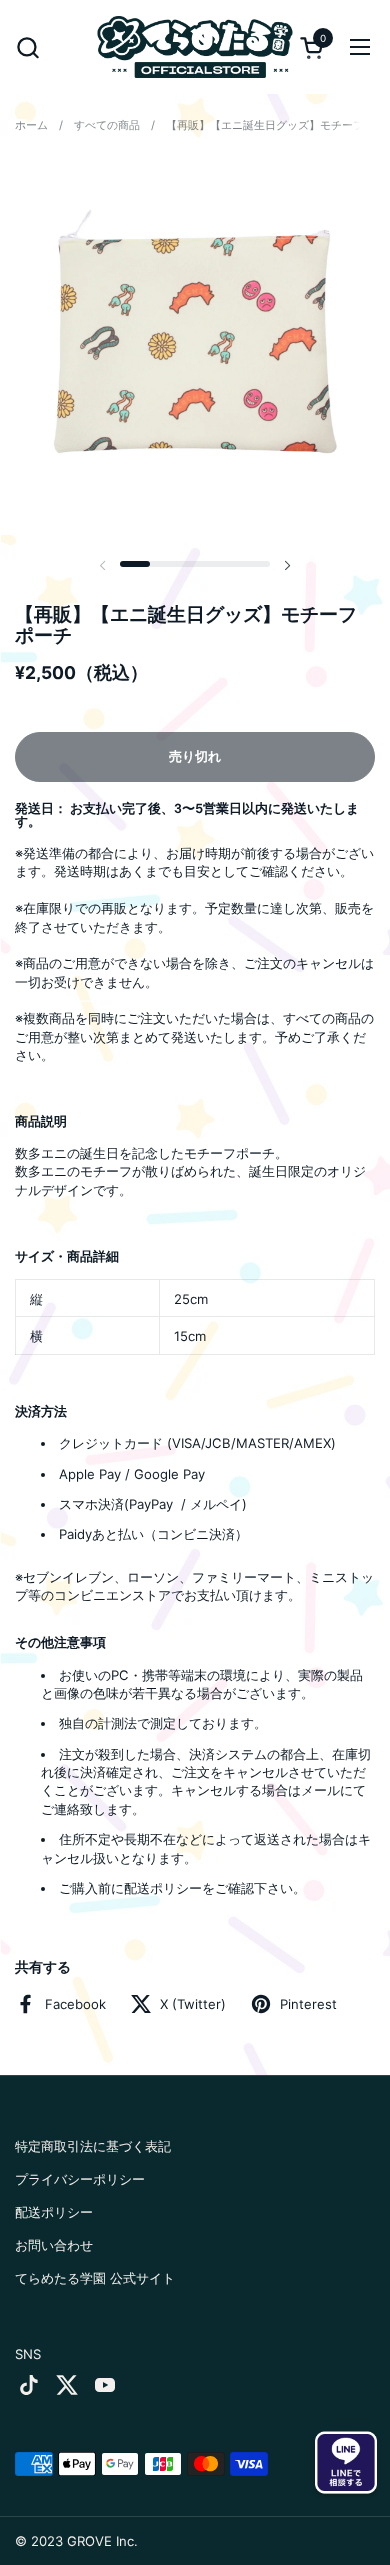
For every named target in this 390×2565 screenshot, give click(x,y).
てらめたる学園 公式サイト (95, 2278)
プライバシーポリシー (80, 2179)
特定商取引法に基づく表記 (93, 2146)
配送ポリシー (54, 2212)
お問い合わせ (54, 2245)
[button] (27, 47)
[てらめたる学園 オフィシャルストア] (195, 47)
